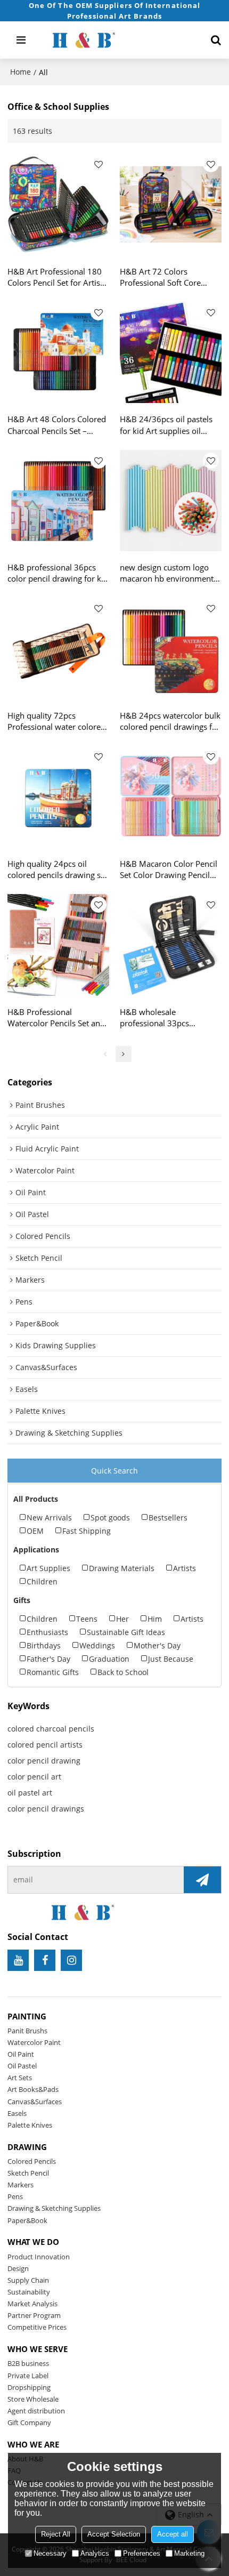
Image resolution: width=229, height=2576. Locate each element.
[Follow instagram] (71, 1960)
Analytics (95, 2553)
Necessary (50, 2553)
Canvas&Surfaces (35, 2102)
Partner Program (34, 2315)
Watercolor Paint (34, 2042)
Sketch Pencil (28, 2173)
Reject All (56, 2534)
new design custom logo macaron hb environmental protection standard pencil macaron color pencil (170, 573)
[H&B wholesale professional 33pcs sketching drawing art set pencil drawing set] (171, 945)
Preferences (142, 2553)
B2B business (28, 2363)
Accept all (173, 2534)
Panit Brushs (27, 2031)
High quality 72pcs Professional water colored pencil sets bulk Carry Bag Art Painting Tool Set (56, 721)
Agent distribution (36, 2411)
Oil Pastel (22, 2066)
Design (18, 2268)
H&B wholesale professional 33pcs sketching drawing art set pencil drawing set (166, 1018)
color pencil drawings (46, 1809)
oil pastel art (30, 1793)
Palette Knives (30, 2125)
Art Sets (20, 2078)
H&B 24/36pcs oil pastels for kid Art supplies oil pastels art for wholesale (166, 425)
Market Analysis (32, 2304)
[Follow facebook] (45, 1960)
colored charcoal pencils (51, 1729)
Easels (17, 2113)
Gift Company (29, 2422)
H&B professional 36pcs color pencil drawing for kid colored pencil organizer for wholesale (58, 573)
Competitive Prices (37, 2327)
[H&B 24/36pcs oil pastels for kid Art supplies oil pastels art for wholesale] (171, 353)
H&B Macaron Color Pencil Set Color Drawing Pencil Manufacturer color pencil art (169, 870)
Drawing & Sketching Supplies (54, 2208)
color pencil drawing (44, 1761)
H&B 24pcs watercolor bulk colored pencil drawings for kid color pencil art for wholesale (170, 721)
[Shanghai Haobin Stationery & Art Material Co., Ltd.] (116, 40)
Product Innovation (39, 2257)
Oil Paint (21, 2054)
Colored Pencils (32, 2161)
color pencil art (34, 1777)
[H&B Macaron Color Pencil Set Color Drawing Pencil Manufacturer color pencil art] (171, 797)
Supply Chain (28, 2280)
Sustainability (29, 2292)
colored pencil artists (45, 1745)
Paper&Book (27, 2220)
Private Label (28, 2376)
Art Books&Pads (33, 2089)
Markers (21, 2185)
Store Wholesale (33, 2399)
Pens (15, 2196)
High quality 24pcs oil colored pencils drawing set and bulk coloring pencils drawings (58, 870)
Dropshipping (29, 2387)
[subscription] (202, 1880)
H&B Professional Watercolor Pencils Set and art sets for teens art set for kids (57, 1018)
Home (21, 72)
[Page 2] (124, 1054)
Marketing (189, 2553)
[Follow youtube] (18, 1960)
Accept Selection (114, 2534)
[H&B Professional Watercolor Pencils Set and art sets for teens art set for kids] (58, 945)
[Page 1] (105, 1054)
